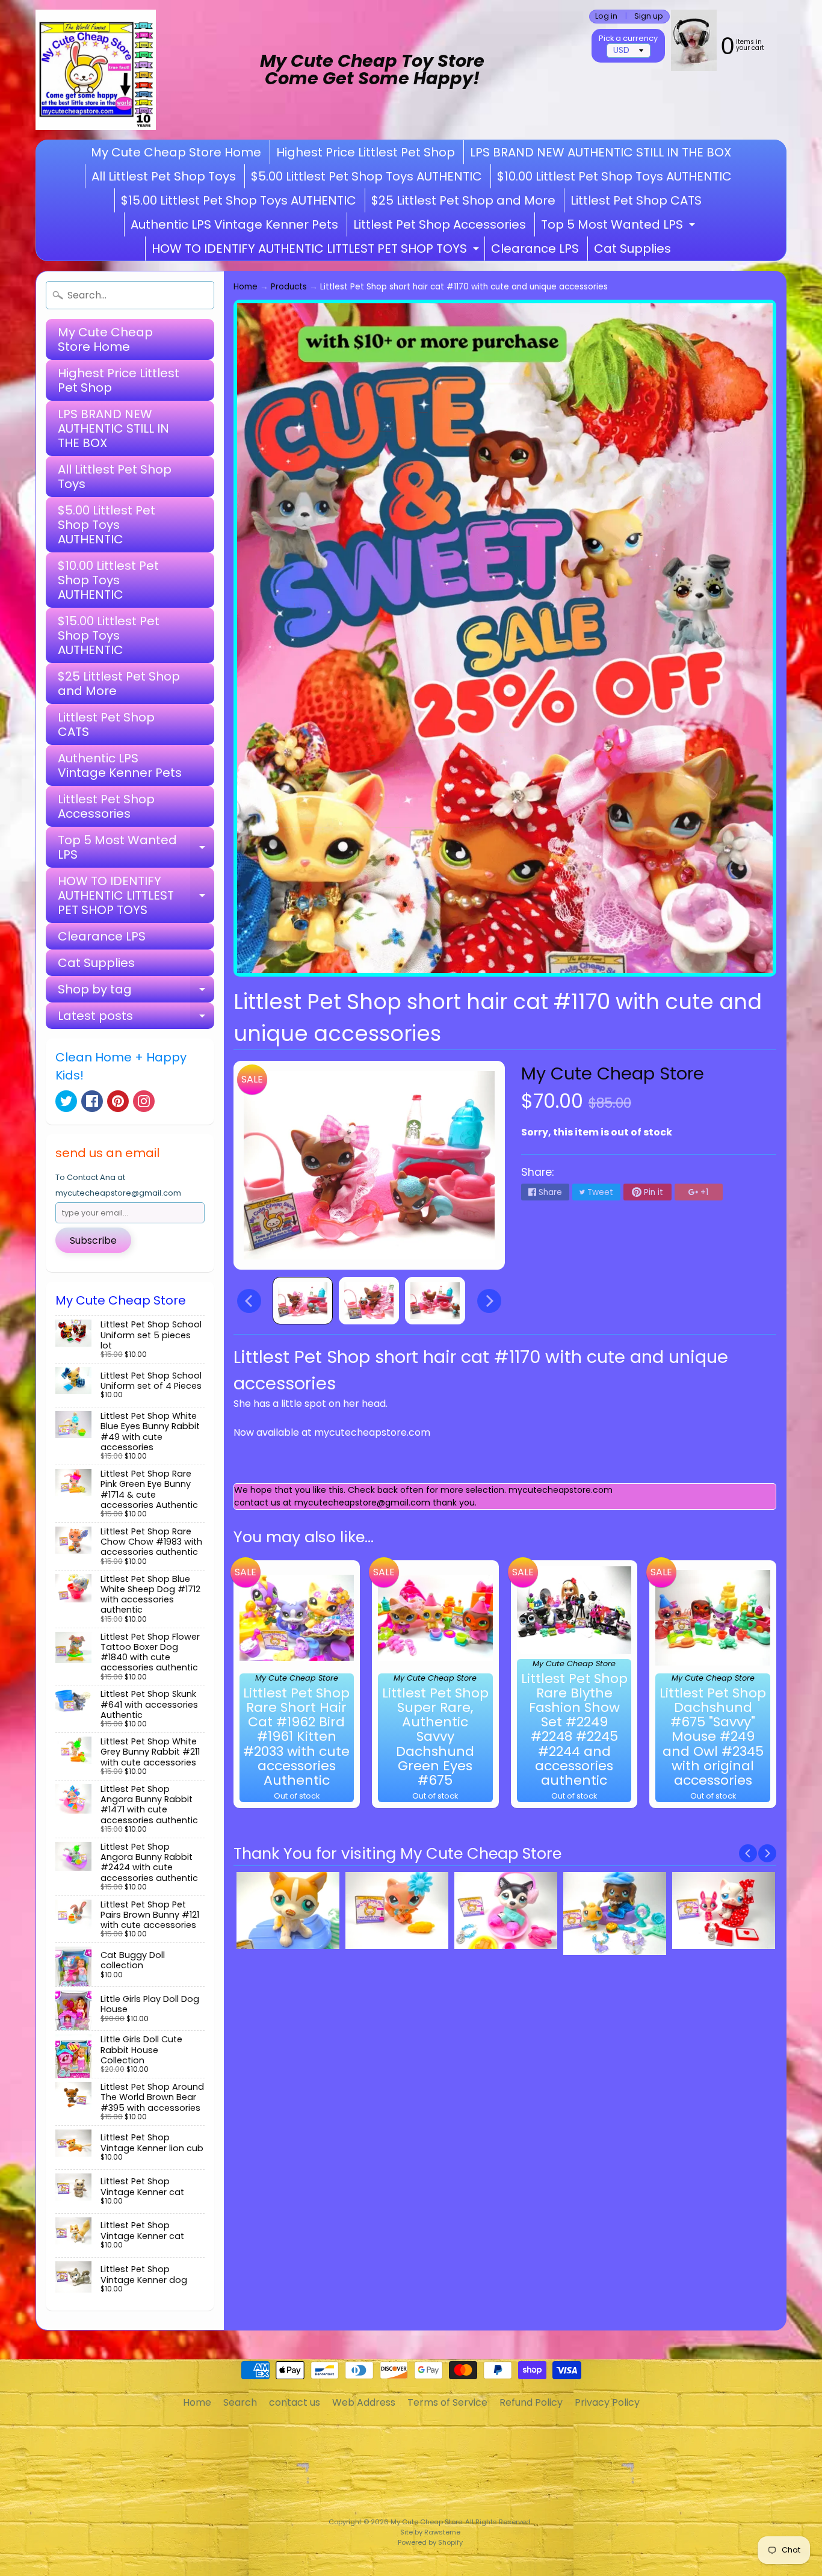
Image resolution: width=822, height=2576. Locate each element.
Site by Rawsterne (430, 2532)
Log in (606, 17)
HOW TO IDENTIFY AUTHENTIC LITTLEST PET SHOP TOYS (317, 250)
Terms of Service (447, 2402)
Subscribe (93, 1240)
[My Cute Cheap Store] (96, 70)
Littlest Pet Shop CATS (636, 200)
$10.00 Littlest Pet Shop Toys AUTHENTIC (614, 176)
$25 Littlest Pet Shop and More (463, 200)
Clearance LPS (535, 249)
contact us (295, 2402)
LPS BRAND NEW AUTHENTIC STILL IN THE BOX (601, 152)
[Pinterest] (118, 1101)
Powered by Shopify (430, 2542)
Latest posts (136, 1018)
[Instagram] (144, 1101)
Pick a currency (628, 38)
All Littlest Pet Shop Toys (164, 176)
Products (289, 287)
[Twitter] (66, 1101)
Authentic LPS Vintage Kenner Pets (234, 224)
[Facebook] (92, 1101)
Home (246, 287)
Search (240, 2402)
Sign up (649, 17)
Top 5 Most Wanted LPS (620, 226)
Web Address (364, 2402)
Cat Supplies (632, 249)
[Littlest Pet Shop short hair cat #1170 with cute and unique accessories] (303, 1301)
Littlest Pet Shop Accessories (440, 224)
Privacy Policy (607, 2402)
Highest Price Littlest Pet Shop (366, 152)
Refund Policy (531, 2402)
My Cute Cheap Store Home (176, 152)
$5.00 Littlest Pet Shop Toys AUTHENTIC (366, 176)
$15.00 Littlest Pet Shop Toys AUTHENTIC (239, 200)
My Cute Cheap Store (613, 1073)
